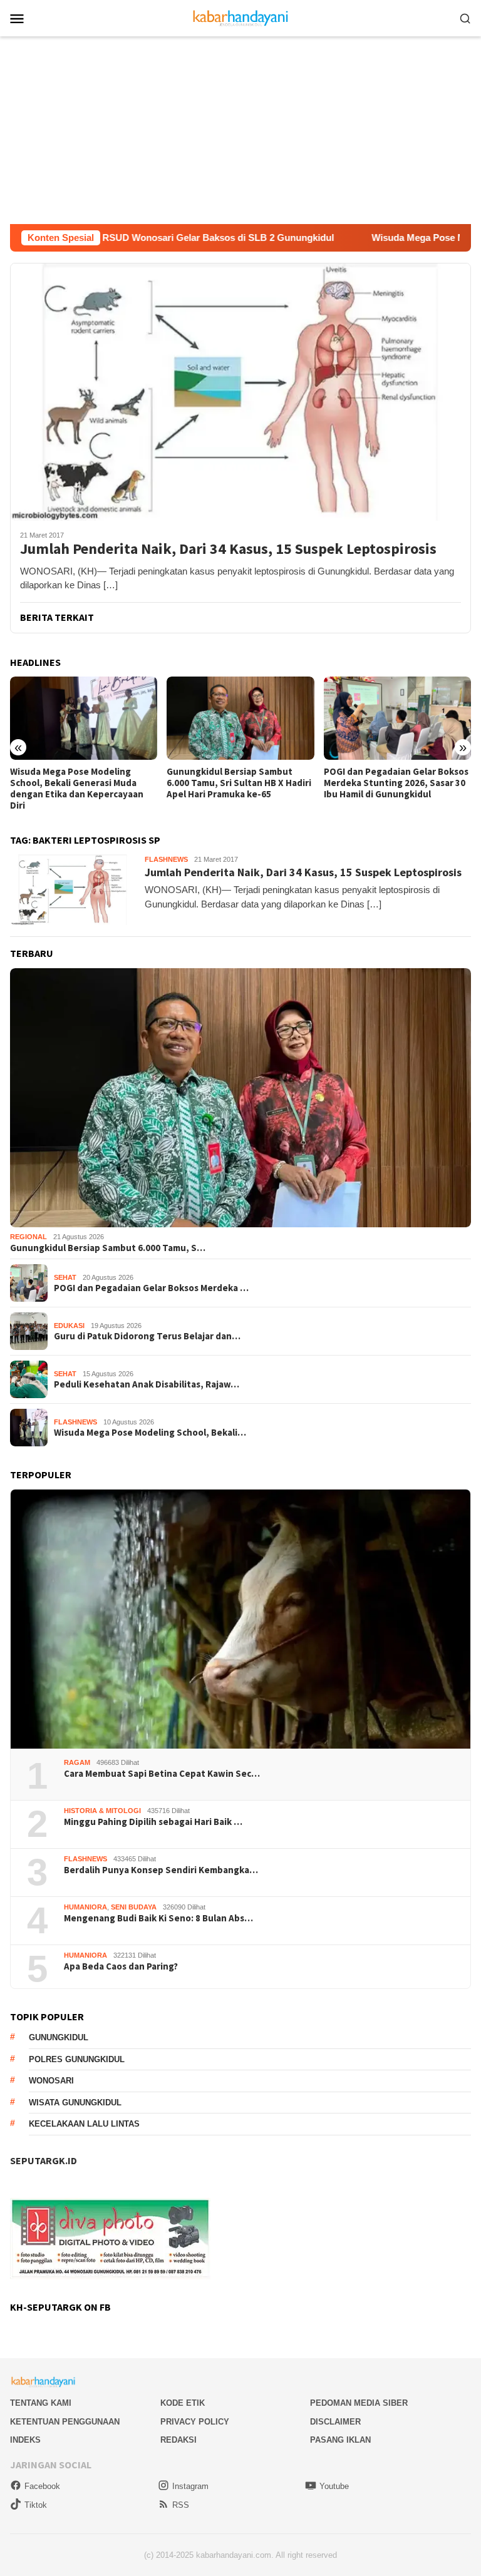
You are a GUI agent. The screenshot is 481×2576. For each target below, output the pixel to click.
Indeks (25, 2440)
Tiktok (36, 2505)
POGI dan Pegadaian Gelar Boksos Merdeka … (151, 1288)
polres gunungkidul (77, 2059)
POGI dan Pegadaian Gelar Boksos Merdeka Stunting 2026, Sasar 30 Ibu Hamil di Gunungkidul (239, 783)
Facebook (42, 2486)
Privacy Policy (195, 2422)
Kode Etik (183, 2403)
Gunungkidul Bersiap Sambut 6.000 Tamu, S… (108, 1248)
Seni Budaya (134, 1907)
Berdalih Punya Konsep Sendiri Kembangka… (161, 1870)
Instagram (190, 2486)
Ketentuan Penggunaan (65, 2422)
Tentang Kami (41, 2403)
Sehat (65, 1277)
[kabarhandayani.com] (241, 17)
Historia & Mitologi (102, 1811)
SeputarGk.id (44, 2160)
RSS (181, 2505)
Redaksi (178, 2440)
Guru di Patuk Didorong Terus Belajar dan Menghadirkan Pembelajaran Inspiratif (388, 783)
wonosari (51, 2081)
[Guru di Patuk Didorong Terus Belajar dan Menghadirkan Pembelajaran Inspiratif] (397, 718)
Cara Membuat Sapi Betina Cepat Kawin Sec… (162, 1774)
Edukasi (69, 1326)
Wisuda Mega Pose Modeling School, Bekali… (150, 1433)
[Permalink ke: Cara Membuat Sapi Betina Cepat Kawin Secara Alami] (240, 1619)
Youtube (334, 2486)
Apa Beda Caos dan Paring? (121, 1966)
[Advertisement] (240, 130)
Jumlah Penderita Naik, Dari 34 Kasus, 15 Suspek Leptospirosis (228, 549)
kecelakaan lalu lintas (84, 2124)
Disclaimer (335, 2422)
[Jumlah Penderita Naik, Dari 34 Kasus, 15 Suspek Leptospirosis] (240, 392)
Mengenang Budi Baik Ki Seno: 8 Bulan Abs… (158, 1918)
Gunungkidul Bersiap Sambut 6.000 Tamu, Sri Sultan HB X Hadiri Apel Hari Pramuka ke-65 (82, 783)
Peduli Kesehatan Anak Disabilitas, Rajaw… (147, 1384)
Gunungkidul (59, 2037)
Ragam (77, 1762)
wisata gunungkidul (75, 2103)
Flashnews (166, 859)
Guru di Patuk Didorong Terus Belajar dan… (147, 1336)
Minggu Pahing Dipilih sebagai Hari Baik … (153, 1822)
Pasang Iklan (340, 2440)
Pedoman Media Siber (359, 2403)
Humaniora (85, 1907)
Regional (28, 1237)
